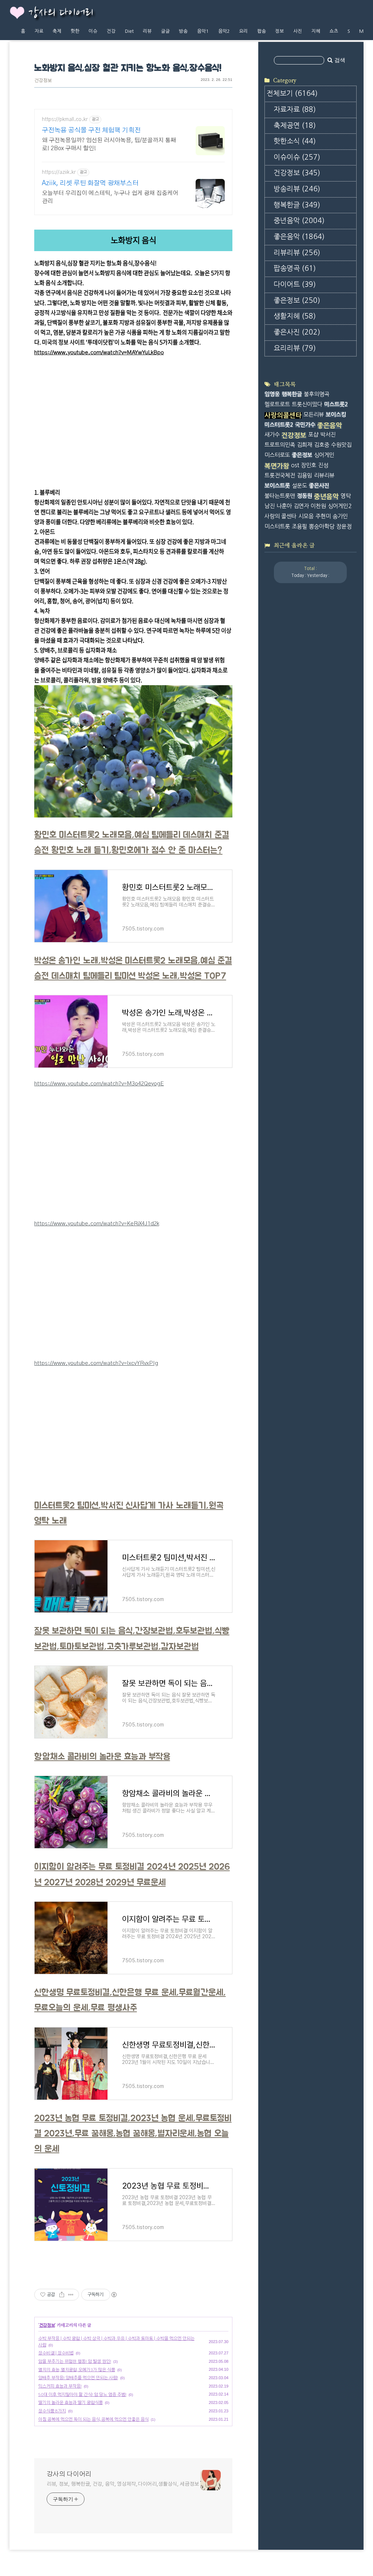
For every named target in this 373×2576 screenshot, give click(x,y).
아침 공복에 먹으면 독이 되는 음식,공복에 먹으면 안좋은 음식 (93, 2419)
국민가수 (305, 425)
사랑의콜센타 (283, 415)
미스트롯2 (336, 404)
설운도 (299, 486)
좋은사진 (297, 332)
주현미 (323, 516)
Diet (129, 31)
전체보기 (292, 93)
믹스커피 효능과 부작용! (60, 2386)
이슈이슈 (297, 157)
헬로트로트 (277, 404)
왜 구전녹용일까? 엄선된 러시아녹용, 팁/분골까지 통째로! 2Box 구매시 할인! (109, 144)
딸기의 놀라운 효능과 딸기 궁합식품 (70, 2403)
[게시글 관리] (71, 2295)
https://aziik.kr (59, 172)
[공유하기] (62, 2295)
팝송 (262, 31)
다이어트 (295, 284)
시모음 (306, 516)
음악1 (203, 31)
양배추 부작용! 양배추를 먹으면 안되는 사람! (78, 2378)
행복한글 (297, 205)
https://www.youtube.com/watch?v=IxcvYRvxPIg (96, 1363)
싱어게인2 (340, 506)
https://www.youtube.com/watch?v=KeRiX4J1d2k (97, 1224)
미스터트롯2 (279, 425)
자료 (39, 31)
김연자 (301, 506)
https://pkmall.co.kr (65, 120)
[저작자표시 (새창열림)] (114, 2295)
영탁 (346, 496)
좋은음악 (299, 237)
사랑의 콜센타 (280, 516)
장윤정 (344, 526)
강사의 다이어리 (61, 13)
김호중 (322, 445)
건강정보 (43, 81)
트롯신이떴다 (307, 404)
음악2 (224, 31)
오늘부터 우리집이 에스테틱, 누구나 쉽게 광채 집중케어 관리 (110, 197)
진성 (323, 465)
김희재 (305, 445)
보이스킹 (336, 415)
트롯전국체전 (280, 475)
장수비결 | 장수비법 (56, 2353)
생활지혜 (295, 316)
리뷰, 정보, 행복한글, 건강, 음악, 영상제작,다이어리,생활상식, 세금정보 (123, 2484)
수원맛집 (341, 445)
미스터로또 (277, 455)
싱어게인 (324, 455)
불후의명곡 (317, 394)
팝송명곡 (295, 268)
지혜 (316, 31)
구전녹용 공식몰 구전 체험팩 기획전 (91, 130)
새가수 (272, 435)
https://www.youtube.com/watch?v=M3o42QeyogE (99, 1084)
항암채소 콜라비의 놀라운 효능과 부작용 (102, 1757)
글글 (165, 31)
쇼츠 (334, 31)
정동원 (305, 496)
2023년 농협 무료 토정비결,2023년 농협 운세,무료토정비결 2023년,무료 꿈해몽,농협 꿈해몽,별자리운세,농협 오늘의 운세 (133, 2134)
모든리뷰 (314, 415)
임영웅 (272, 394)
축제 (57, 31)
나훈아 (284, 506)
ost (295, 465)
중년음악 (299, 221)
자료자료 (295, 110)
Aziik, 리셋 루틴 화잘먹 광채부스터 (90, 183)
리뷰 (147, 31)
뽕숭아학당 (322, 526)
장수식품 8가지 (52, 2411)
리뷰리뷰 (297, 253)
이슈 (93, 31)
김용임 (305, 475)
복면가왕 (277, 466)
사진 (298, 31)
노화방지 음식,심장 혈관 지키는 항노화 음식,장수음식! (128, 68)
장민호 (309, 465)
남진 (270, 506)
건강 (111, 31)
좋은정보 (297, 300)
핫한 (75, 31)
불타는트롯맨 (280, 496)
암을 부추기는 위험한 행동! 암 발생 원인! (75, 2361)
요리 (243, 31)
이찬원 (318, 506)
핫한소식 (295, 141)
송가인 (340, 516)
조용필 (299, 526)
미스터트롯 (277, 526)
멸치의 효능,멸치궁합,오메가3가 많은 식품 (77, 2370)
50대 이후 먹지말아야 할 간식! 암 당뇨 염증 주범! (82, 2394)
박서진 (328, 435)
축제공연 (295, 126)
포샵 (313, 435)
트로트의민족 (280, 445)
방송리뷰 (297, 189)
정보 (279, 31)
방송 (183, 31)
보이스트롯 (277, 486)
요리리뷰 (295, 348)
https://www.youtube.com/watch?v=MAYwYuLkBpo (99, 353)
